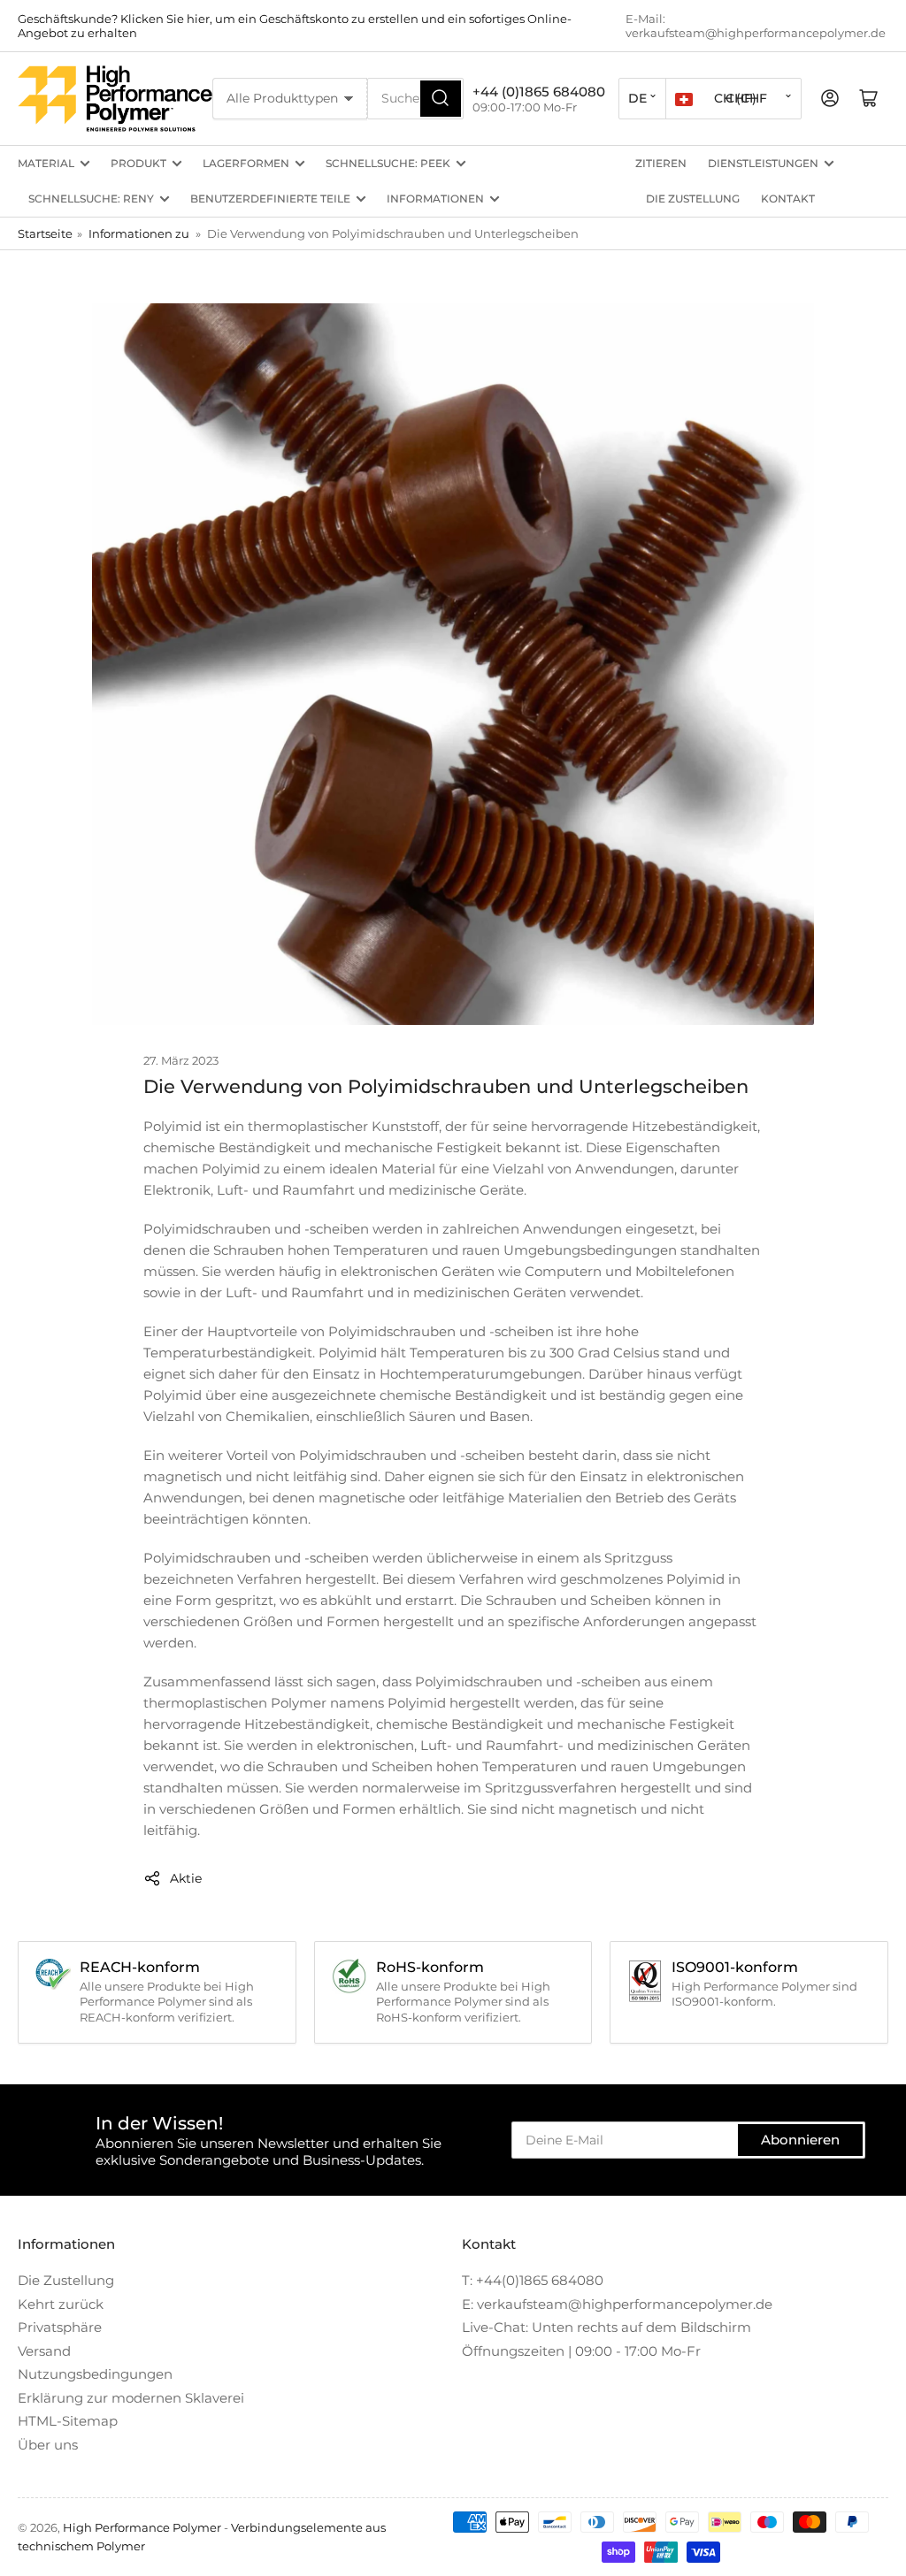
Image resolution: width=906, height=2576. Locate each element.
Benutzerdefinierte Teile (270, 199)
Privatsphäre (60, 2327)
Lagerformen (246, 163)
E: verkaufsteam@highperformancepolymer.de (617, 2304)
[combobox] (415, 99)
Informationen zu (139, 233)
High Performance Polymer (142, 2527)
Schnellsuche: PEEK (388, 163)
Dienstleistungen (763, 163)
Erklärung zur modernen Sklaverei (131, 2398)
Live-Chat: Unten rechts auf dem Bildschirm (607, 2327)
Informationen (435, 199)
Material (46, 163)
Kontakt (788, 199)
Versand (44, 2351)
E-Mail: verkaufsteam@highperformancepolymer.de (756, 26)
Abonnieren (800, 2140)
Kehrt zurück (61, 2304)
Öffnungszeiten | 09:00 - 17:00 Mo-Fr (581, 2351)
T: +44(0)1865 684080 (533, 2280)
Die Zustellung (693, 199)
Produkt (138, 163)
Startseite (45, 233)
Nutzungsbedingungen (95, 2374)
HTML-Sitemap (68, 2421)
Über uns (48, 2445)
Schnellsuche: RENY (91, 199)
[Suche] (441, 99)
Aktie (186, 1878)
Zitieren (661, 163)
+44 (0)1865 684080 (539, 92)
